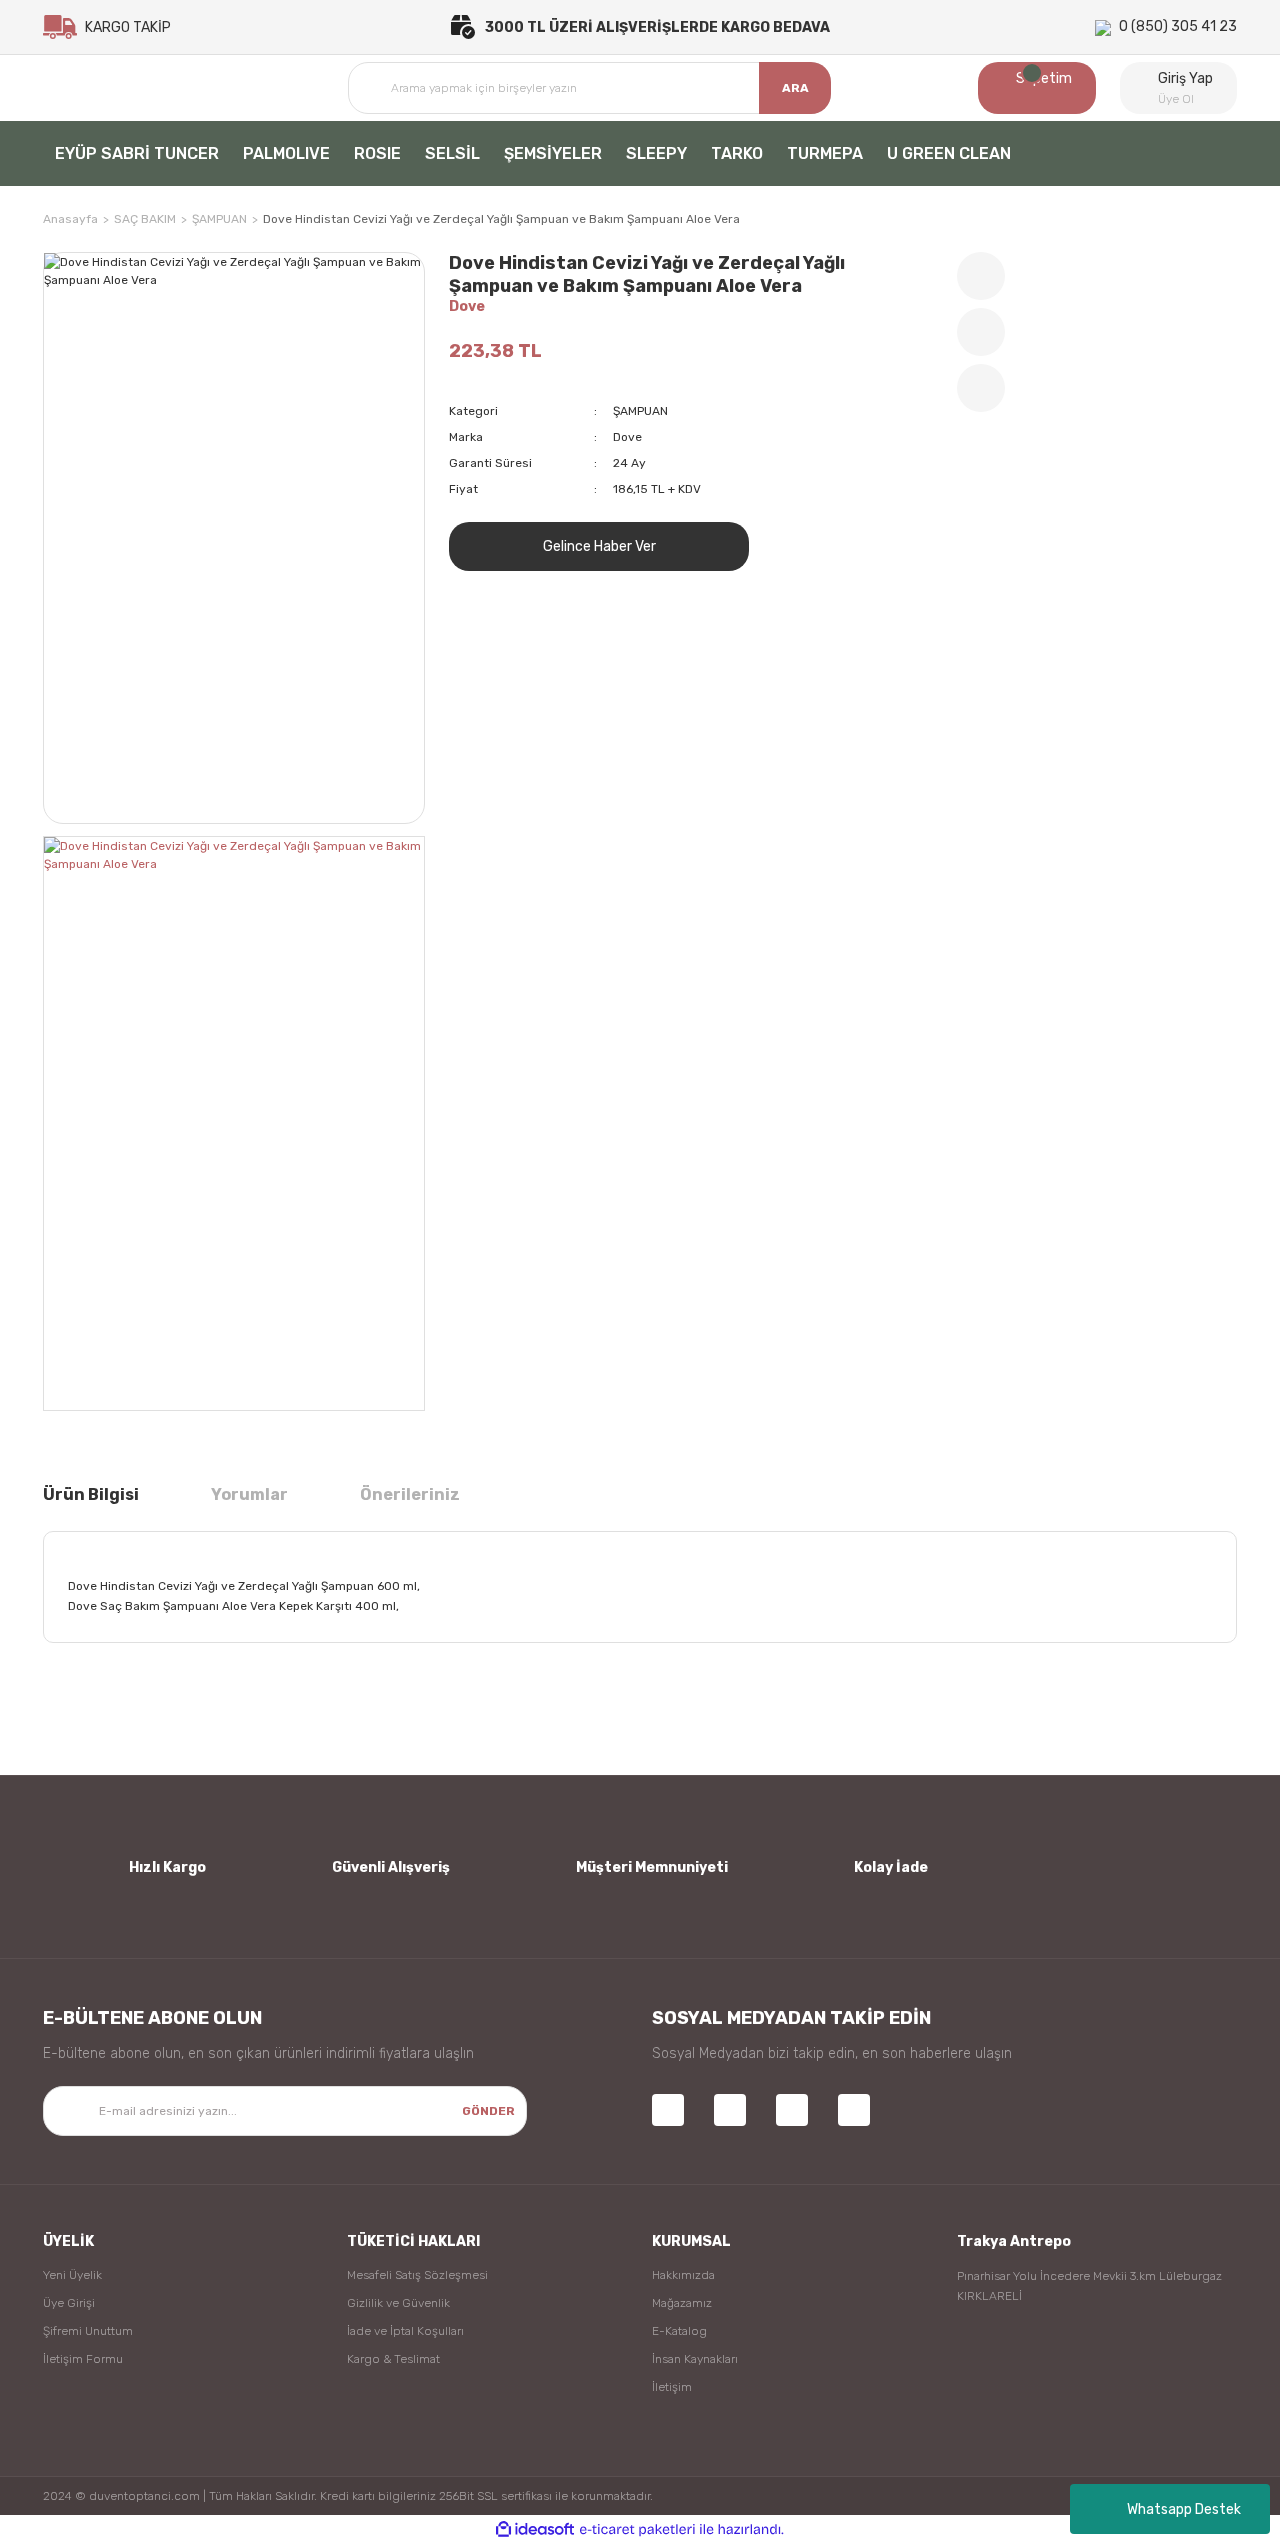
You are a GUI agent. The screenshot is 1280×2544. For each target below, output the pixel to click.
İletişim (672, 2387)
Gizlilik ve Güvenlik (398, 2303)
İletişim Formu (83, 2359)
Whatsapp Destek (1184, 2509)
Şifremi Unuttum (88, 2331)
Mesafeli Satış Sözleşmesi (417, 2275)
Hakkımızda (683, 2275)
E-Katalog (679, 2331)
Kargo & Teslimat (393, 2359)
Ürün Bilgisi (91, 1494)
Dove (467, 306)
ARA (795, 88)
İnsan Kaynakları (695, 2359)
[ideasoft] (535, 2529)
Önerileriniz (410, 1494)
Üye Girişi (69, 2303)
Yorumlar (249, 1494)
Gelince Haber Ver (599, 546)
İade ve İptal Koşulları (405, 2331)
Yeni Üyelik (72, 2275)
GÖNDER (488, 2111)
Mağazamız (682, 2303)
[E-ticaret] (637, 2530)
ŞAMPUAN (640, 411)
